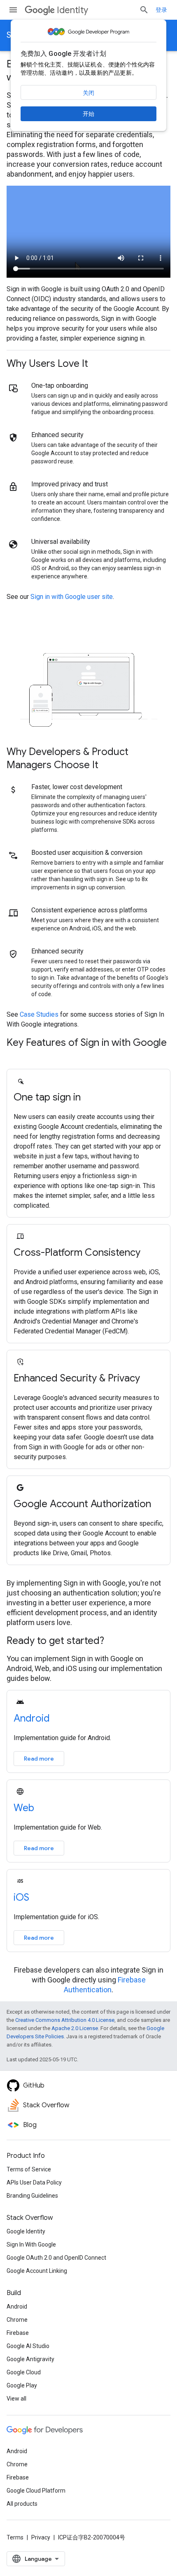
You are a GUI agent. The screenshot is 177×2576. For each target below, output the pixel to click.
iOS (21, 1897)
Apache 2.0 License (75, 2028)
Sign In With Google (31, 2245)
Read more (39, 1759)
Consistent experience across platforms (89, 910)
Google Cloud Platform (36, 2491)
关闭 (88, 93)
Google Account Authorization (82, 1504)
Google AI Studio (28, 2346)
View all (16, 2399)
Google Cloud (24, 2372)
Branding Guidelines (32, 2196)
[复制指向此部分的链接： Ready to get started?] (115, 1641)
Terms (15, 2537)
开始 (88, 114)
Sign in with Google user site (72, 597)
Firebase (18, 2333)
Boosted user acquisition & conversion (87, 853)
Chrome (17, 2320)
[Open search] (144, 10)
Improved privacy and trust (70, 484)
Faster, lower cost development (77, 787)
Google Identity (26, 2231)
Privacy (41, 2537)
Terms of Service (29, 2169)
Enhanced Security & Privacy (77, 1378)
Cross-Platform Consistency (77, 1252)
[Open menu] (13, 10)
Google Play (22, 2385)
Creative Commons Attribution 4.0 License (65, 2020)
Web (24, 1808)
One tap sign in (47, 1097)
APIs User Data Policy (34, 2182)
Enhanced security (57, 435)
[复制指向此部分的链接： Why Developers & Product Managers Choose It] (109, 766)
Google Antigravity (30, 2359)
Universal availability (61, 542)
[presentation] (88, 364)
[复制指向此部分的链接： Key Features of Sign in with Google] (15, 1057)
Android (32, 1718)
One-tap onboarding (60, 386)
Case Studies (39, 1014)
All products (22, 2504)
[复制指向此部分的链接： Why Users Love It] (99, 364)
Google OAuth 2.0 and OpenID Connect (56, 2258)
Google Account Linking (37, 2271)
